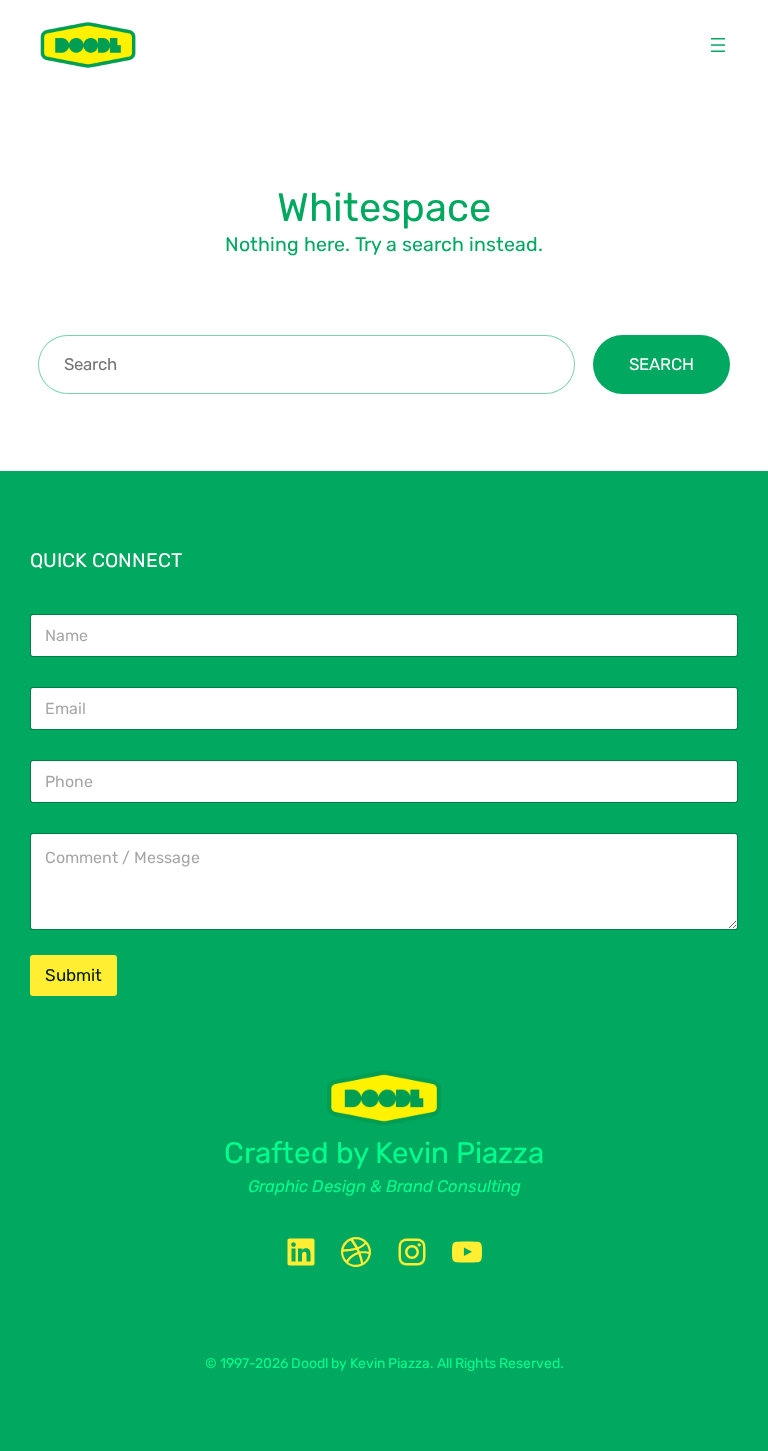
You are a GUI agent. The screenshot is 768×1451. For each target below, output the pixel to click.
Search (661, 364)
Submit (73, 975)
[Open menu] (718, 45)
